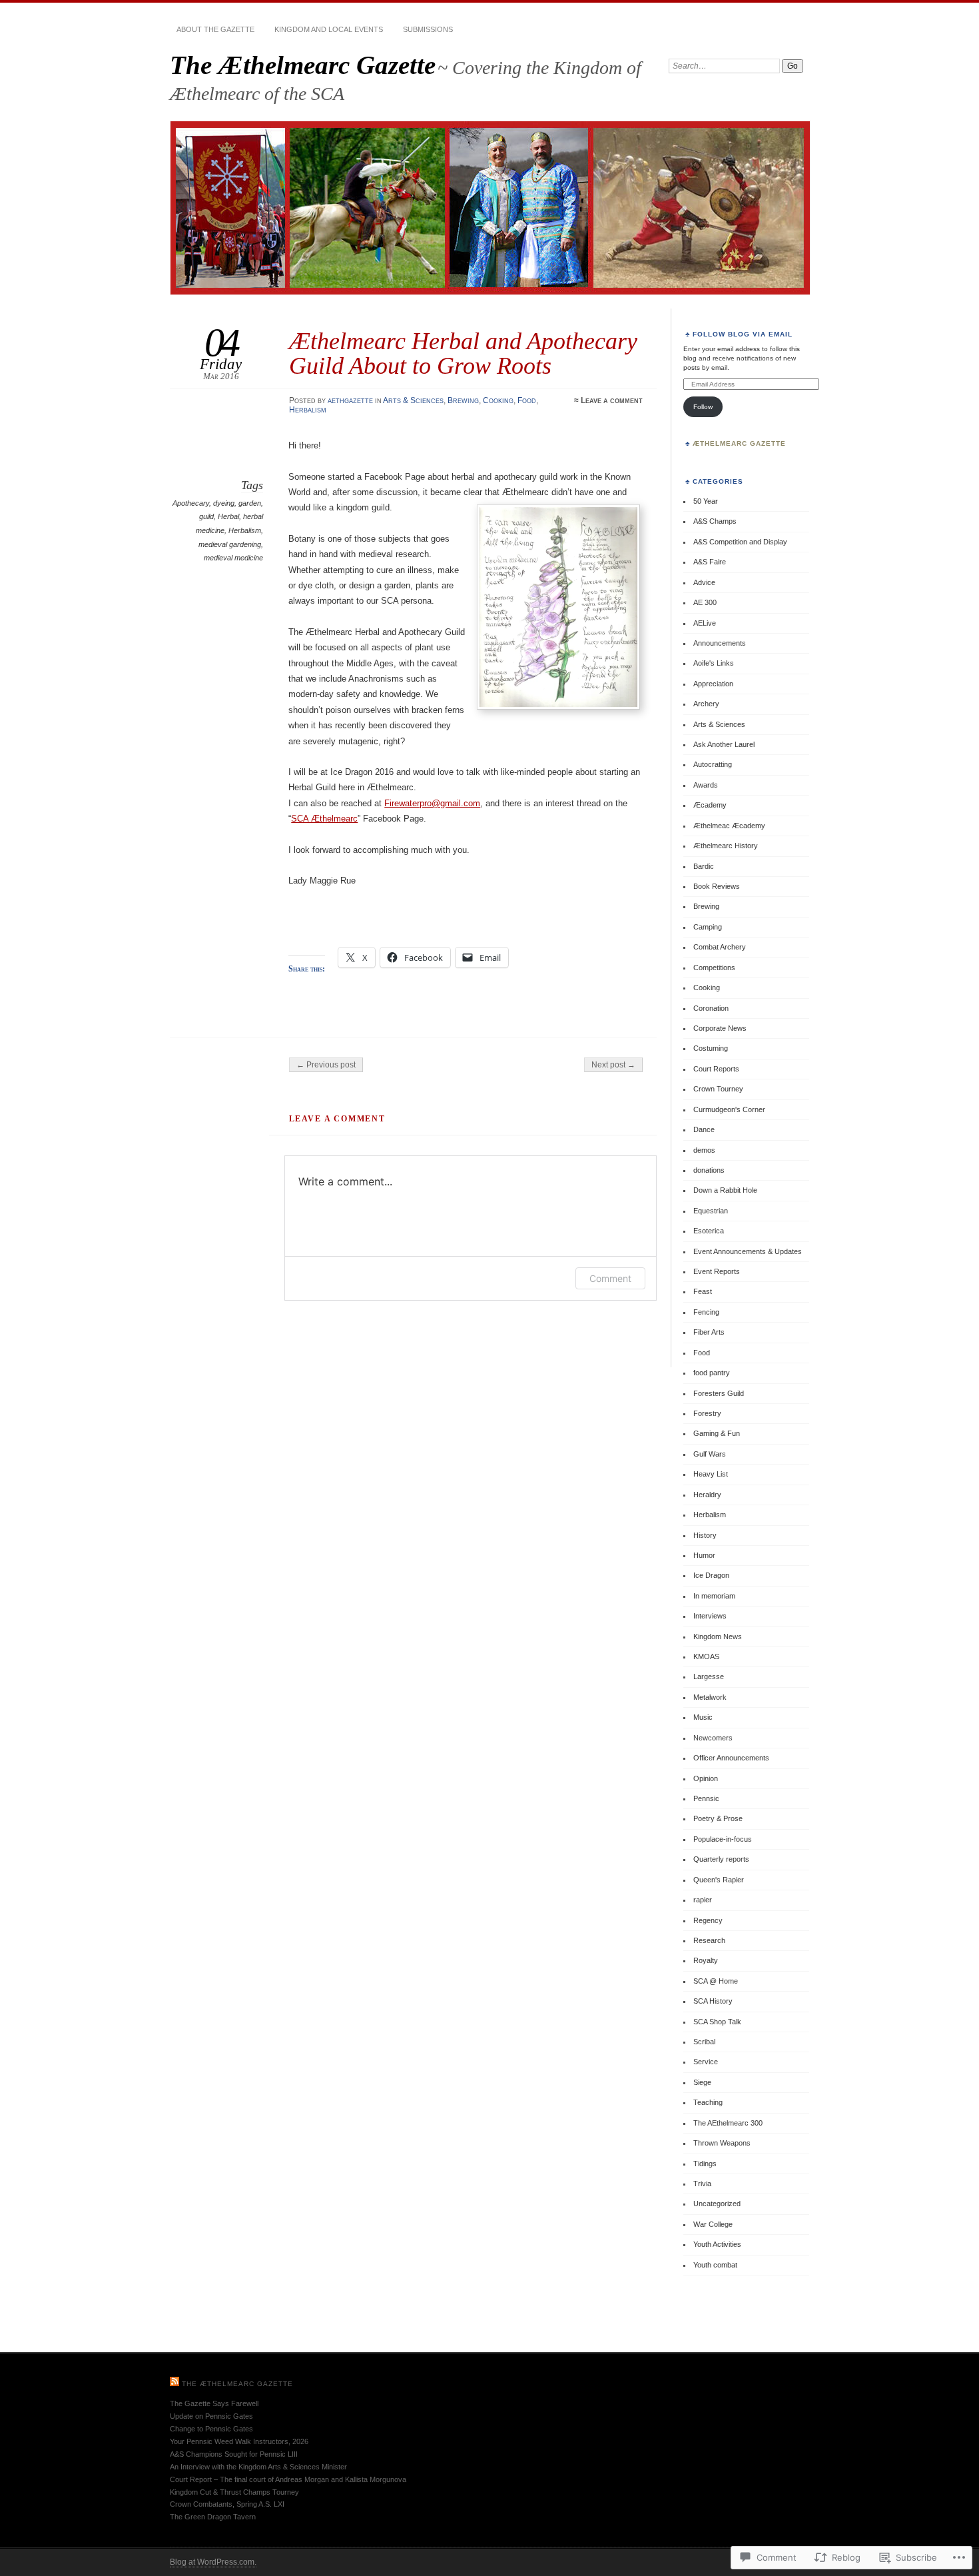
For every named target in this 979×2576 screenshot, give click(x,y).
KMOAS (706, 1656)
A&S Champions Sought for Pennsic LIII (234, 2454)
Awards (706, 785)
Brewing (463, 400)
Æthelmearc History (726, 846)
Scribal (704, 2042)
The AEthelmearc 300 (728, 2123)
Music (703, 1717)
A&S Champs (715, 521)
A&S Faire (710, 562)
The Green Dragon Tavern (213, 2517)
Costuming (711, 1048)
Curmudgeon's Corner (729, 1109)
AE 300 (705, 602)
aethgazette (350, 400)
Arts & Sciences (413, 400)
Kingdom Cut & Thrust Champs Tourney (234, 2492)
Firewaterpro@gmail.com (432, 803)
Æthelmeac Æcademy (729, 826)
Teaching (708, 2102)
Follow (703, 407)
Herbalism (308, 410)
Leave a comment (612, 400)
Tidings (705, 2164)
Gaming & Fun (717, 1433)
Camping (708, 927)
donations (709, 1170)
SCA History (713, 2001)
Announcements (720, 643)
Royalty (706, 1960)
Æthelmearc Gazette (739, 443)
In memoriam (714, 1596)
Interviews (710, 1616)
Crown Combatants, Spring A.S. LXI (227, 2504)
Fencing (706, 1312)
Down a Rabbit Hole (725, 1190)
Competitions (714, 967)
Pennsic (706, 1798)
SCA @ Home (716, 1981)
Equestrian (711, 1211)
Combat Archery (720, 947)
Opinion (706, 1778)
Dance (704, 1129)
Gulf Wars (710, 1454)
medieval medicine (233, 558)
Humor (704, 1555)
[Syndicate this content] (174, 2384)
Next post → (613, 1065)
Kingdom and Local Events (329, 29)
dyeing (224, 503)
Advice (704, 582)
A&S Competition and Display (740, 542)
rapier (703, 1900)
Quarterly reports (721, 1859)
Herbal (228, 516)
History (705, 1535)
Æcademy (710, 805)
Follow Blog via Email (743, 334)
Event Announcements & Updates (748, 1251)
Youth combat (715, 2265)
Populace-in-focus (723, 1839)
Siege (702, 2082)
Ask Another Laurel (724, 744)
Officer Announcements (731, 1758)
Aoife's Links (714, 663)
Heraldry (707, 1495)
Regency (708, 1920)
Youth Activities (717, 2244)
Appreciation (713, 684)
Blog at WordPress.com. (213, 2562)
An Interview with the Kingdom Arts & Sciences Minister (258, 2467)
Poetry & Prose (718, 1818)
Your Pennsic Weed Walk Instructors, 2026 (239, 2441)
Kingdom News (718, 1636)
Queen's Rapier (719, 1880)
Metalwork (710, 1697)
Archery (706, 704)
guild (206, 516)
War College (713, 2224)
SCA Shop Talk (717, 2022)
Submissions (428, 29)
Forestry (707, 1413)
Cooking (498, 400)
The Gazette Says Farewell (214, 2403)
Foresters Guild (719, 1393)
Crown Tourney (718, 1089)
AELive (705, 623)
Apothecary (191, 503)
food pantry (712, 1373)
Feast (703, 1291)
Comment (610, 1278)
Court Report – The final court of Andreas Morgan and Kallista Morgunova (288, 2479)
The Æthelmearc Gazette (303, 65)
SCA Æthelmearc (324, 819)
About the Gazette (215, 29)
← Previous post (326, 1065)
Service (706, 2062)
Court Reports (716, 1069)
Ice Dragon (711, 1575)
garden (250, 503)
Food (527, 400)
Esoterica (709, 1231)
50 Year (706, 501)
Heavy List (711, 1474)
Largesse (709, 1676)
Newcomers (713, 1738)
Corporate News (720, 1028)
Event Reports (717, 1271)
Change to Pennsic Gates (211, 2429)
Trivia (702, 2184)
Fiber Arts (709, 1332)
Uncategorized (717, 2204)
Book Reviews (717, 886)
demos (704, 1150)
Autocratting (713, 764)
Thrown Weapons (722, 2143)
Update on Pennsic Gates (211, 2416)
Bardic (704, 866)
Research (709, 1940)
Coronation (711, 1008)
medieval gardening (230, 544)
